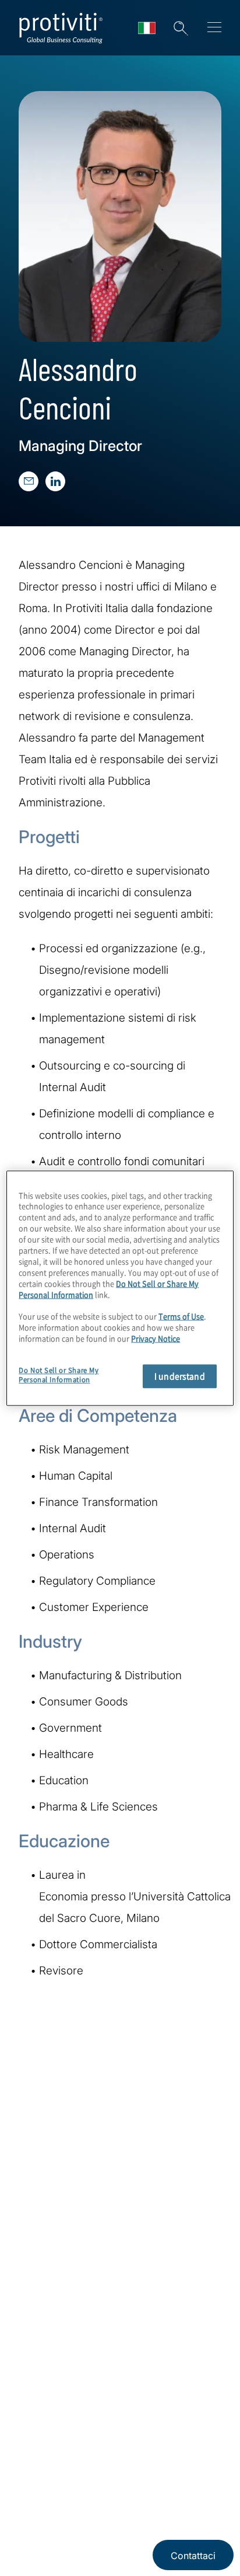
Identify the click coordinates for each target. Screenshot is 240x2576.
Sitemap (39, 2349)
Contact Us (46, 2283)
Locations (43, 2316)
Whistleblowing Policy (172, 2496)
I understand (180, 1376)
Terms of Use (103, 2496)
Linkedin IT (59, 2441)
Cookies (134, 2531)
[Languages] (147, 28)
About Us (42, 2216)
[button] (181, 28)
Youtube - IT (88, 2441)
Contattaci (193, 2556)
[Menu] (214, 29)
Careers (38, 2250)
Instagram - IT (29, 2441)
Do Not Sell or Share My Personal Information (59, 1375)
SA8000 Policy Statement (67, 2531)
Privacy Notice (44, 2496)
